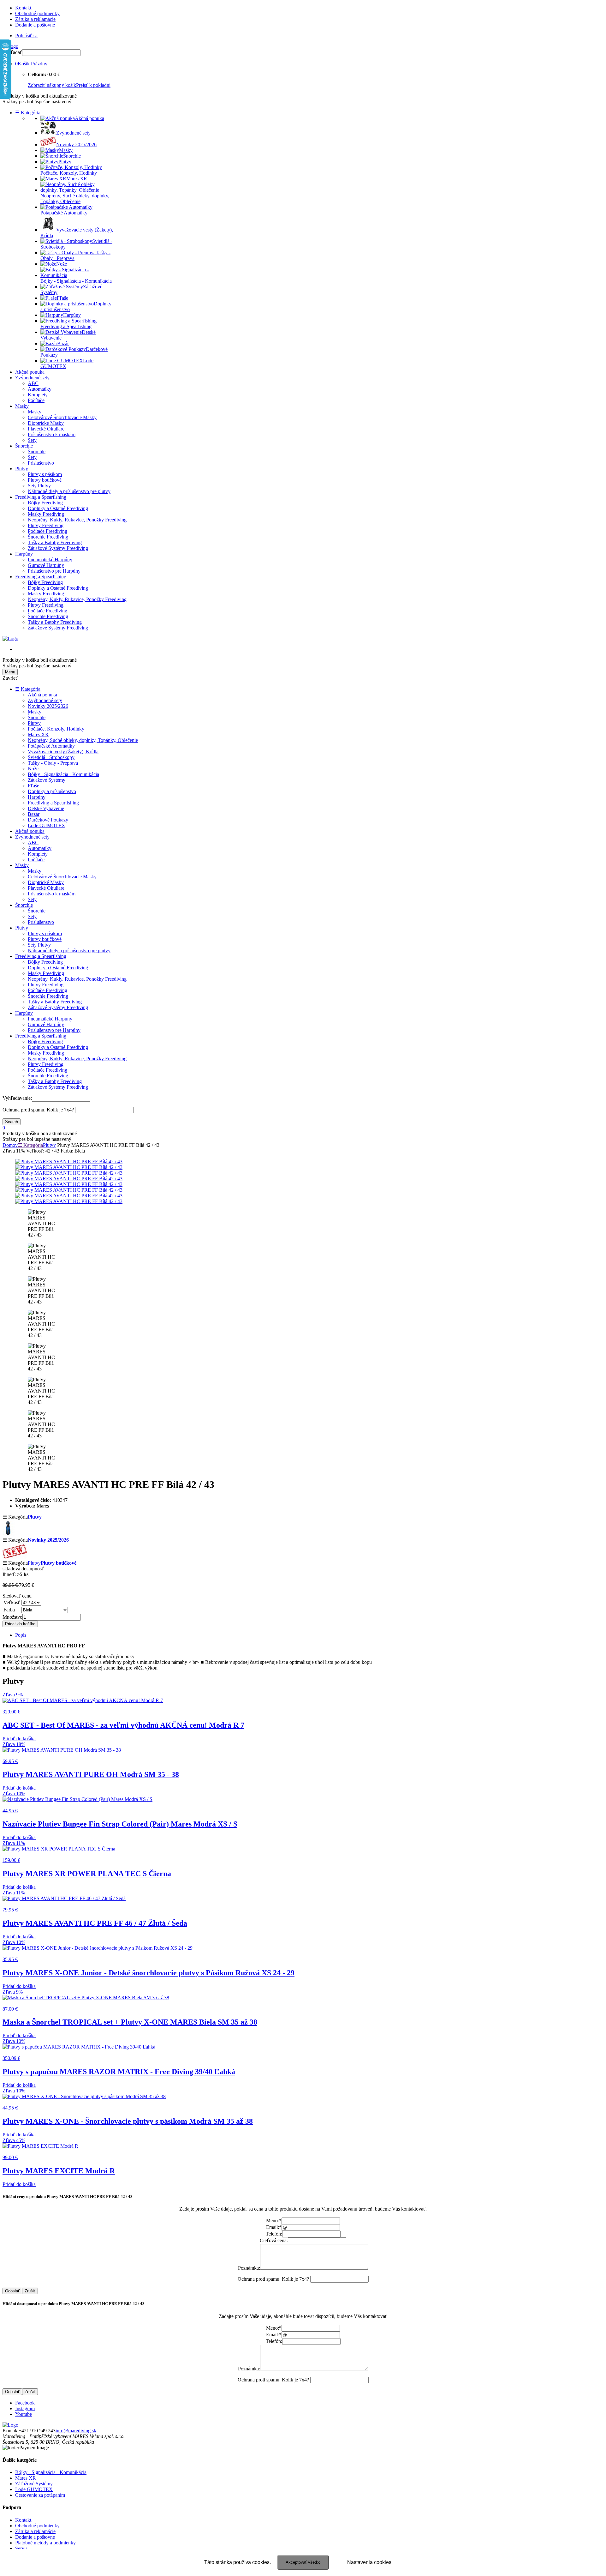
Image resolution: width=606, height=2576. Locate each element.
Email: (274, 2227)
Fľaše (33, 786)
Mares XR (38, 734)
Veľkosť (12, 1602)
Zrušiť (30, 2291)
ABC (33, 383)
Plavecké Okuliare (46, 429)
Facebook (25, 2403)
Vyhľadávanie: (17, 1098)
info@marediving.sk (76, 2431)
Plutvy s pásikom (45, 474)
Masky (22, 406)
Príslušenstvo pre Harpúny (54, 571)
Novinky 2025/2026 (48, 706)
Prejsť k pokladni (93, 85)
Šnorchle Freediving (48, 537)
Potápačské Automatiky (51, 746)
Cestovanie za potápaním (40, 2495)
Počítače (36, 400)
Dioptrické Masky (46, 423)
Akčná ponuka (30, 372)
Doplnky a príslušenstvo (52, 791)
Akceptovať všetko (303, 2562)
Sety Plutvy (39, 486)
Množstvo (12, 1617)
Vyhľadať (12, 52)
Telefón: (274, 2234)
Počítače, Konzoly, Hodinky (56, 729)
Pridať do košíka (20, 1624)
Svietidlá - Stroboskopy (51, 757)
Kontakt (23, 8)
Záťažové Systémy (47, 780)
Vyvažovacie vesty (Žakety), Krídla (63, 752)
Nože (33, 769)
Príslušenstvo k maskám (52, 434)
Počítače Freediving (48, 531)
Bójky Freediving (45, 503)
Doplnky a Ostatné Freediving (58, 508)
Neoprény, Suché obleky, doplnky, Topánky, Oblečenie (83, 740)
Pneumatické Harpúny (50, 560)
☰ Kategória (28, 113)
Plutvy (22, 469)
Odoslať (12, 2291)
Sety (32, 440)
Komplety (38, 395)
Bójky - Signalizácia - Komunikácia (63, 774)
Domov (10, 1145)
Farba (9, 1610)
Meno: (274, 2221)
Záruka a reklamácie (35, 19)
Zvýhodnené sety (32, 378)
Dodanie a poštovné (35, 25)
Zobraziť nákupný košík (52, 85)
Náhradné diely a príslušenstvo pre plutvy (69, 491)
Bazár (34, 814)
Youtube (24, 2414)
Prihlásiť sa (26, 36)
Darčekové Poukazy (48, 820)
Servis (21, 2548)
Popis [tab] (21, 1635)
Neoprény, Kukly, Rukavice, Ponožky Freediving (77, 520)
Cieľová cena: (274, 2240)
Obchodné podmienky (37, 13)
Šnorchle (24, 446)
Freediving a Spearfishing (41, 497)
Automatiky (40, 389)
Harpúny (24, 554)
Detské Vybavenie (46, 808)
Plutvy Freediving (46, 525)
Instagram (25, 2408)
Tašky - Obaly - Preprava (53, 763)
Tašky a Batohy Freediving (55, 542)
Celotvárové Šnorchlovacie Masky (62, 417)
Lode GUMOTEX (47, 825)
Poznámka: (249, 2268)
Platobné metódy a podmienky (45, 2543)
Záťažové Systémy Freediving (58, 548)
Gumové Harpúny (46, 565)
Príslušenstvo (41, 463)
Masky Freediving (46, 514)
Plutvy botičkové (45, 480)
